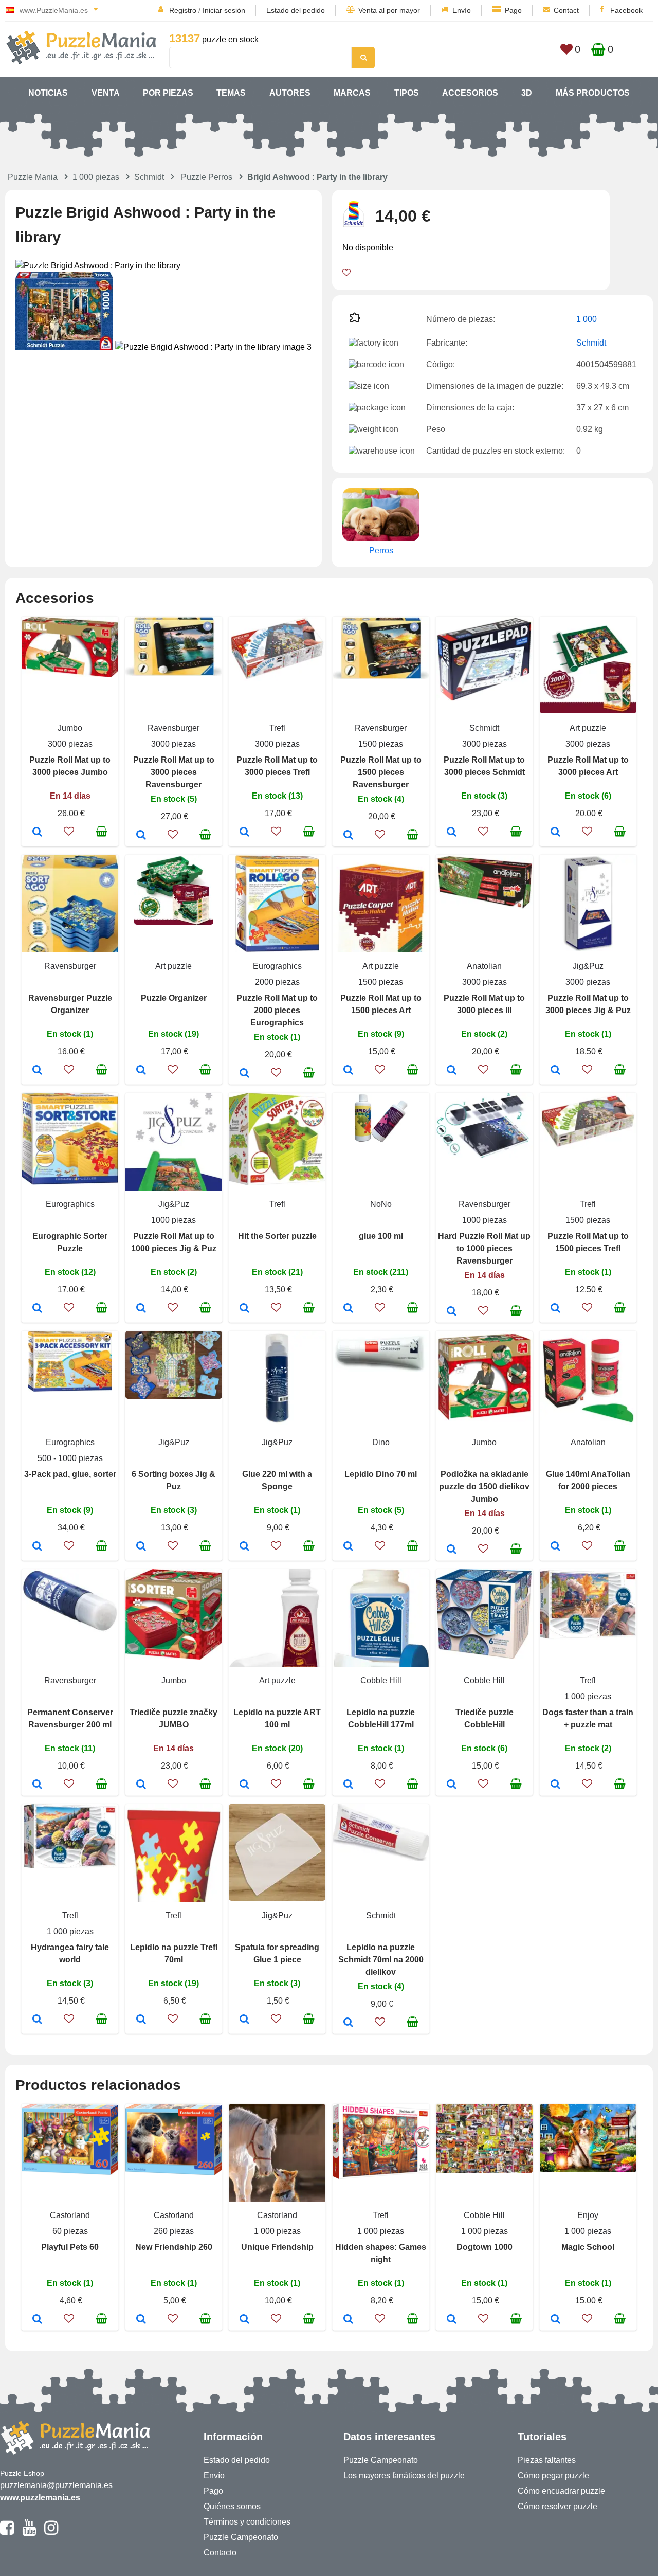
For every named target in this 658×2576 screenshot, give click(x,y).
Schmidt (149, 177)
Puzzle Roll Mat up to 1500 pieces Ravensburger (381, 772)
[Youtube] (29, 2532)
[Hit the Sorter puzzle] (244, 1309)
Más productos (593, 93)
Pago (513, 10)
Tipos (407, 93)
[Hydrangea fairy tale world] (37, 2020)
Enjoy (588, 2215)
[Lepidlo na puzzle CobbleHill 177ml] (348, 1785)
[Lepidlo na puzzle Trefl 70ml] (141, 2020)
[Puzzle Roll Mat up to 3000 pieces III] (452, 1071)
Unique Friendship (277, 2247)
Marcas (352, 93)
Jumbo (70, 728)
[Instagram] (51, 2532)
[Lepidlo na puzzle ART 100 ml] (244, 1785)
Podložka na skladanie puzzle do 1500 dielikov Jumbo (484, 1487)
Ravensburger (173, 728)
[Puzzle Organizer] (141, 1071)
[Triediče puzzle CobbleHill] (452, 1785)
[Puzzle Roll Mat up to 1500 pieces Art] (348, 1071)
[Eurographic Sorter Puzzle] (37, 1309)
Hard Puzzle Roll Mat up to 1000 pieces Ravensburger (484, 1248)
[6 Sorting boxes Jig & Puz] (141, 1547)
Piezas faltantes (547, 2460)
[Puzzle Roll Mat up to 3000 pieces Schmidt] (452, 833)
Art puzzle (588, 728)
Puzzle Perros (207, 177)
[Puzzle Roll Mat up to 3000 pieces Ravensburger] (141, 836)
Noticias (48, 93)
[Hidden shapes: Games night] (348, 2320)
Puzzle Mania (33, 177)
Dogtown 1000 (485, 2247)
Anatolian (484, 966)
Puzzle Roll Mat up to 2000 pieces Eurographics (277, 1010)
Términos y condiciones (247, 2522)
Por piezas (168, 93)
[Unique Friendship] (244, 2320)
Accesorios (470, 93)
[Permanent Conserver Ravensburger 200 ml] (37, 1785)
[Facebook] (7, 2532)
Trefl (277, 728)
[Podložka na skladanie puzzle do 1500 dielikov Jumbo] (452, 1550)
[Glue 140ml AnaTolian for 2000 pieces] (555, 1547)
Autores (290, 93)
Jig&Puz (588, 966)
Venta (106, 93)
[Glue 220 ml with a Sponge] (244, 1547)
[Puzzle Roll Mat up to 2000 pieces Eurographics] (244, 1074)
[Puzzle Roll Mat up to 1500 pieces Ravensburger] (348, 836)
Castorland (70, 2215)
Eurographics (277, 966)
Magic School (588, 2247)
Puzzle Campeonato (241, 2537)
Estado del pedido (296, 10)
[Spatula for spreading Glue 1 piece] (244, 2020)
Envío (462, 10)
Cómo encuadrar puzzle (561, 2491)
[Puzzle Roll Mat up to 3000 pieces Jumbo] (37, 833)
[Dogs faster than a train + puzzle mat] (555, 1785)
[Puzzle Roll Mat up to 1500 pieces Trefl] (555, 1309)
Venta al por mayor (389, 10)
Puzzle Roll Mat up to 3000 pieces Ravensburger (174, 772)
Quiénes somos (232, 2506)
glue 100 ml (381, 1236)
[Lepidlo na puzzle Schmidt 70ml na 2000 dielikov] (348, 2023)
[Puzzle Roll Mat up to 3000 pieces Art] (555, 833)
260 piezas (174, 2231)
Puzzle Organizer (174, 998)
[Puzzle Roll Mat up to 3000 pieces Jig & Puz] (555, 1071)
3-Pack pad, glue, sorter (70, 1474)
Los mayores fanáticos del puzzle (404, 2475)
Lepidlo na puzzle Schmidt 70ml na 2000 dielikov (381, 1960)
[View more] (70, 674)
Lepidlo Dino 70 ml (381, 1474)
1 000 (587, 319)
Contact (566, 10)
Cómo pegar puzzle (553, 2475)
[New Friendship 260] (141, 2320)
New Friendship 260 (174, 2247)
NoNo (381, 1204)
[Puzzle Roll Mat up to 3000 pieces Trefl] (244, 833)
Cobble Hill (381, 1680)
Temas (231, 93)
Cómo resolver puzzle (558, 2506)
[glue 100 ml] (348, 1309)
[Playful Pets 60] (37, 2320)
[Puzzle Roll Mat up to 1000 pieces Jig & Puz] (141, 1309)
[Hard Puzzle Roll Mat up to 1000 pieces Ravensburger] (452, 1312)
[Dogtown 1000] (452, 2320)
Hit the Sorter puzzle (277, 1236)
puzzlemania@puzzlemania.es (56, 2485)
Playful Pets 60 (70, 2247)
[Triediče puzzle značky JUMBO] (141, 1785)
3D (527, 93)
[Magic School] (555, 2320)
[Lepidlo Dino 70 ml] (348, 1547)
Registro (183, 10)
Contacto (220, 2553)
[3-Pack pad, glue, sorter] (37, 1547)
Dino (381, 1442)
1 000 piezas (96, 177)
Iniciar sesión (224, 10)
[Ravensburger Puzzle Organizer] (37, 1071)
